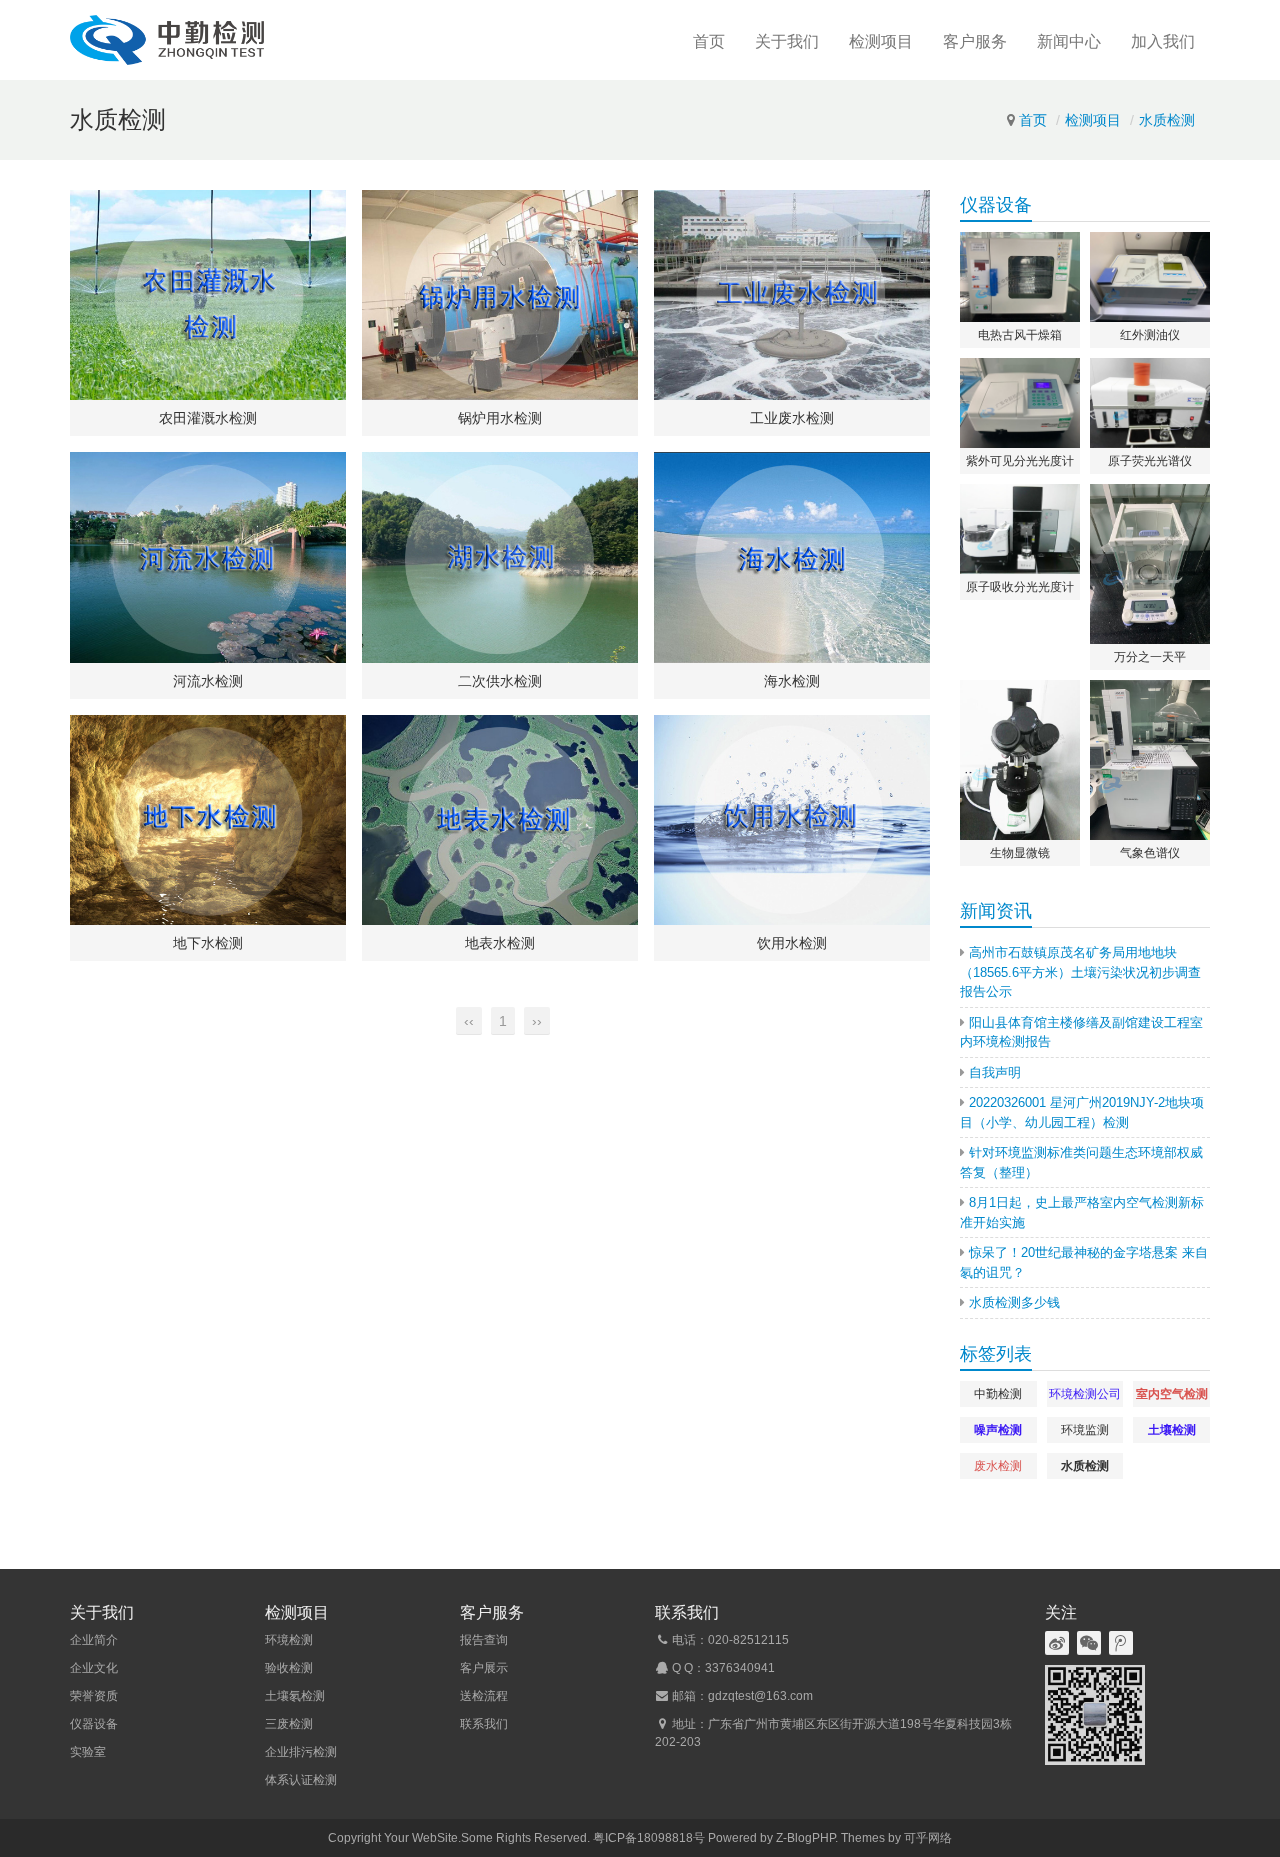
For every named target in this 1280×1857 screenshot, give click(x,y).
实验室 (88, 1752)
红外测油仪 (1150, 335)
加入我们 (1163, 41)
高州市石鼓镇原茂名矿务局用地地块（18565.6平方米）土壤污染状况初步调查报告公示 (1080, 972)
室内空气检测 (1172, 1394)
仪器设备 (94, 1724)
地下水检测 (208, 943)
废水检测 (998, 1466)
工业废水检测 (792, 418)
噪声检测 (998, 1430)
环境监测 (1085, 1430)
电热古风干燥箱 (1020, 335)
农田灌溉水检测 (208, 418)
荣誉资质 (94, 1696)
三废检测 (289, 1724)
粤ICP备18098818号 (649, 1838)
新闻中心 (1069, 41)
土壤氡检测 (295, 1696)
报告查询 (484, 1640)
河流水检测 (208, 681)
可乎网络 (928, 1838)
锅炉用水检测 (500, 418)
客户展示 (484, 1668)
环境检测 (289, 1640)
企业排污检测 (301, 1752)
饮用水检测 (792, 943)
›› (537, 1021)
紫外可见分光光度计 (1020, 461)
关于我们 (787, 41)
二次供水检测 (500, 681)
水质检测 (1167, 120)
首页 (709, 41)
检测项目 (881, 41)
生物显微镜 (1020, 853)
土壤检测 (1172, 1430)
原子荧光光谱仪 (1150, 461)
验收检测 (289, 1668)
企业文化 (94, 1668)
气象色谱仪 (1150, 853)
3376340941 (740, 1668)
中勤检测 (998, 1394)
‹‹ (469, 1021)
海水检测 (792, 681)
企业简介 (94, 1640)
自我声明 (995, 1072)
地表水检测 (500, 943)
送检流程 (484, 1696)
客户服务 (975, 41)
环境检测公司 (1085, 1394)
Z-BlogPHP (805, 1838)
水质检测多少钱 (1014, 1302)
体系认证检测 (301, 1780)
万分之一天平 (1150, 657)
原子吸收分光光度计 (1020, 587)
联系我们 (484, 1724)
